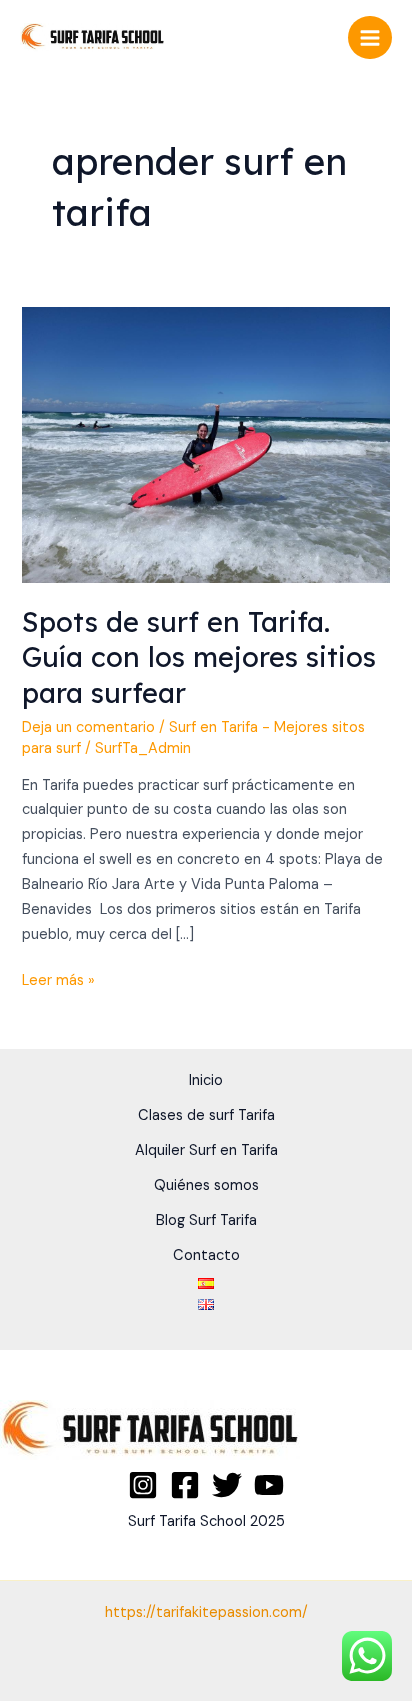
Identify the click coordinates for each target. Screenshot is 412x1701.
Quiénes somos (206, 1185)
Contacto (206, 1255)
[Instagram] (143, 1485)
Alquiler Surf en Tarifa (206, 1150)
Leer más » (58, 979)
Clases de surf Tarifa (206, 1115)
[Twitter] (227, 1485)
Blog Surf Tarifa (206, 1220)
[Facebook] (185, 1485)
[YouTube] (269, 1485)
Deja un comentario (88, 727)
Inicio (206, 1080)
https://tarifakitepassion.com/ (206, 1612)
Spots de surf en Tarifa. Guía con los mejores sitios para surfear (199, 657)
